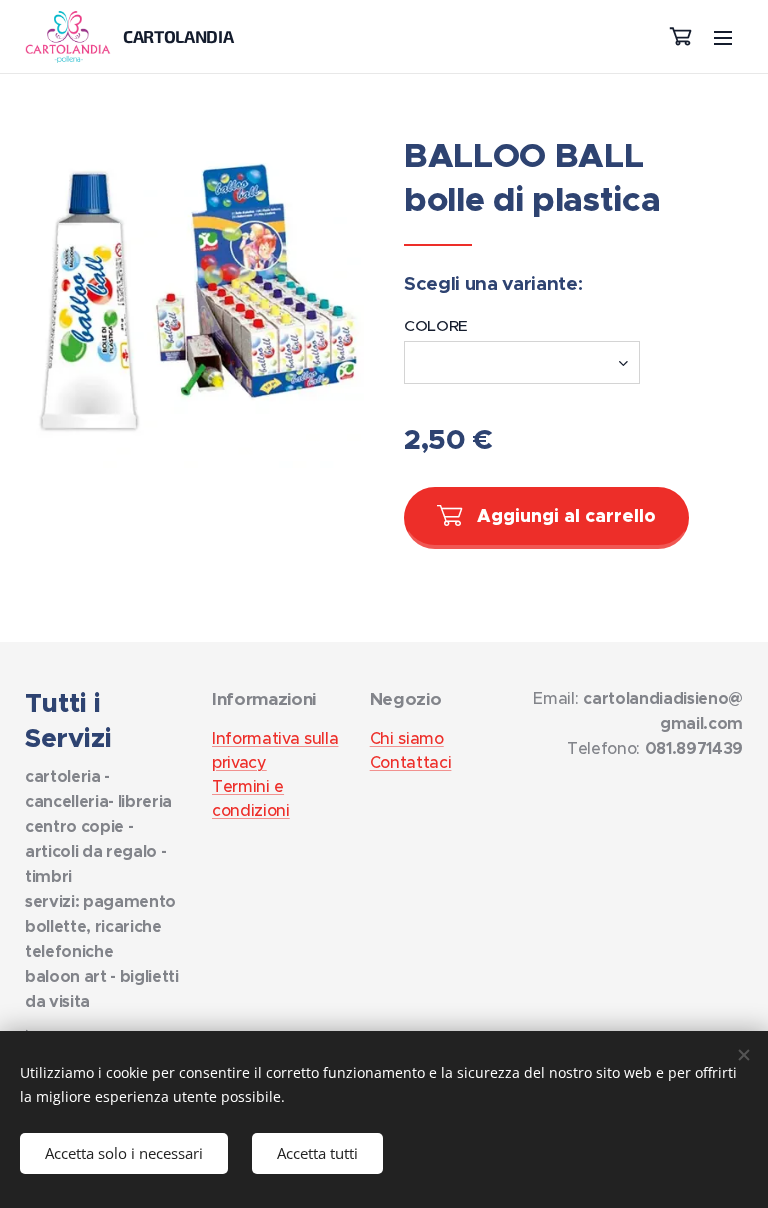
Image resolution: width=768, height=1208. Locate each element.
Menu (723, 37)
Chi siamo (407, 738)
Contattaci (411, 762)
